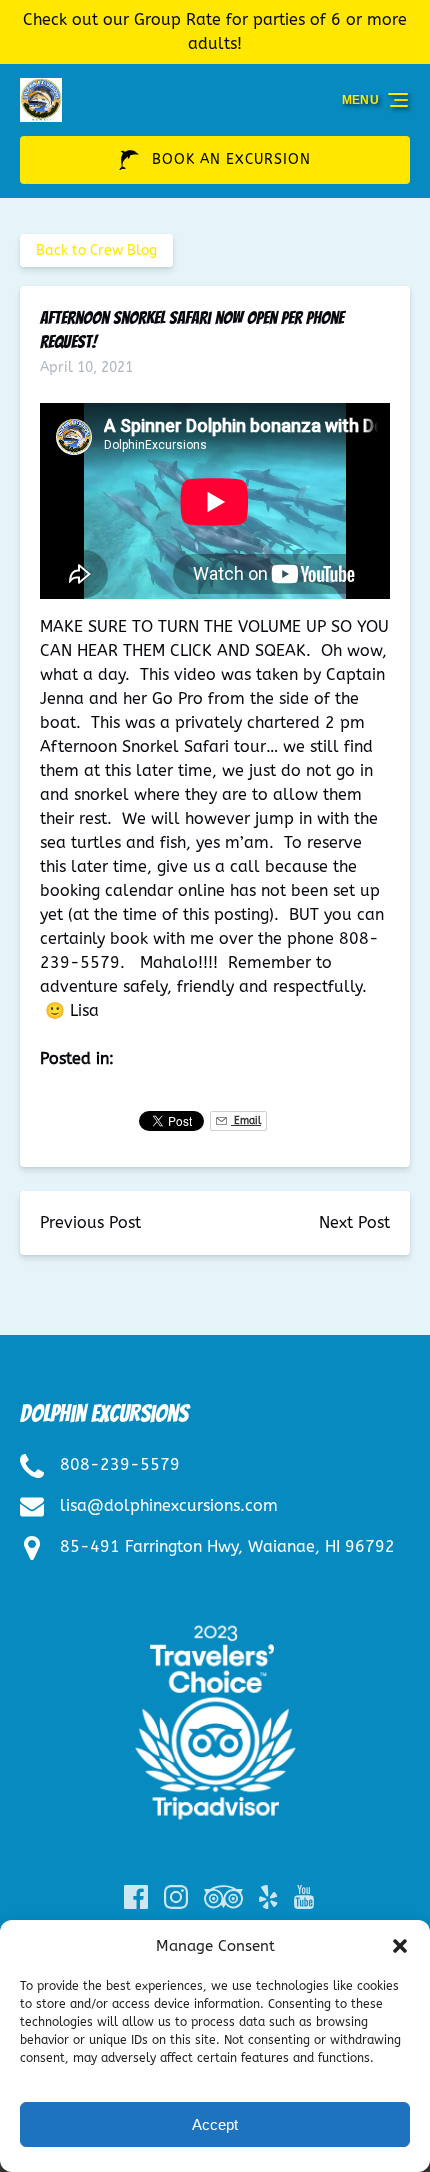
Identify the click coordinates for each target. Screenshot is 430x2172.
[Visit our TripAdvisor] (223, 1897)
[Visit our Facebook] (136, 1897)
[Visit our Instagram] (176, 1897)
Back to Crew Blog (96, 250)
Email (246, 1120)
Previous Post (90, 1222)
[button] (400, 1946)
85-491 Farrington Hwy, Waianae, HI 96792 (227, 1546)
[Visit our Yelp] (268, 1897)
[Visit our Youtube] (304, 1897)
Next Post (354, 1222)
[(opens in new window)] (215, 1619)
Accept (215, 2124)
